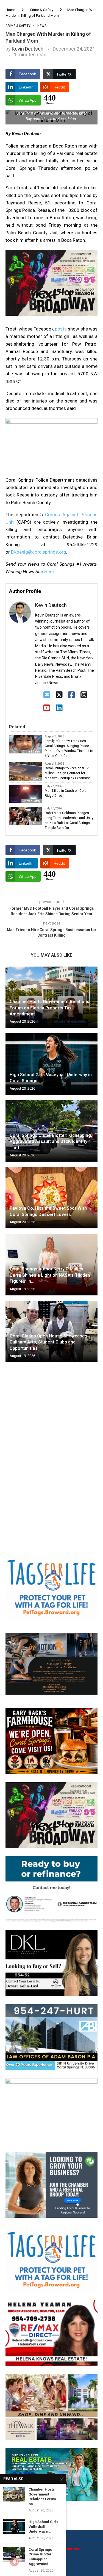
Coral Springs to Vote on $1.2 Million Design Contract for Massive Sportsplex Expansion (68, 773)
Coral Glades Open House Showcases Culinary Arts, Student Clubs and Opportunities (48, 1342)
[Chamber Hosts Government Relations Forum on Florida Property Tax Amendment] (14, 2494)
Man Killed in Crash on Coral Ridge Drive (66, 793)
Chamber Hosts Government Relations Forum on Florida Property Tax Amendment (49, 1008)
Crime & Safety (42, 10)
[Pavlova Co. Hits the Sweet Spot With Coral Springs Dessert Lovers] (51, 1198)
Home (10, 10)
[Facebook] (72, 695)
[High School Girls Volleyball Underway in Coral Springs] (51, 1064)
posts (61, 329)
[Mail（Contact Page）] (47, 695)
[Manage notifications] (14, 2562)
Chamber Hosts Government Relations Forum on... (42, 2497)
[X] (59, 695)
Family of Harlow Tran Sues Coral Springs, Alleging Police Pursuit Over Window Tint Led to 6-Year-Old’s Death (69, 748)
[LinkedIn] (59, 708)
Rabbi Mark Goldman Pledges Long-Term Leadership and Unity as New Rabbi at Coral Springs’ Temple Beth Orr (69, 820)
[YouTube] (47, 708)
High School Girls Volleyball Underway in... (43, 2527)
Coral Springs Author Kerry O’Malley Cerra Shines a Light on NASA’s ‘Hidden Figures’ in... (50, 1275)
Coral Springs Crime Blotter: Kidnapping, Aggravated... (41, 2557)
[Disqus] (51, 1446)
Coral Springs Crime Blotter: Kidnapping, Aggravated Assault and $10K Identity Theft (51, 1142)
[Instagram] (84, 695)
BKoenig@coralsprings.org (39, 552)
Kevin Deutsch (28, 49)
